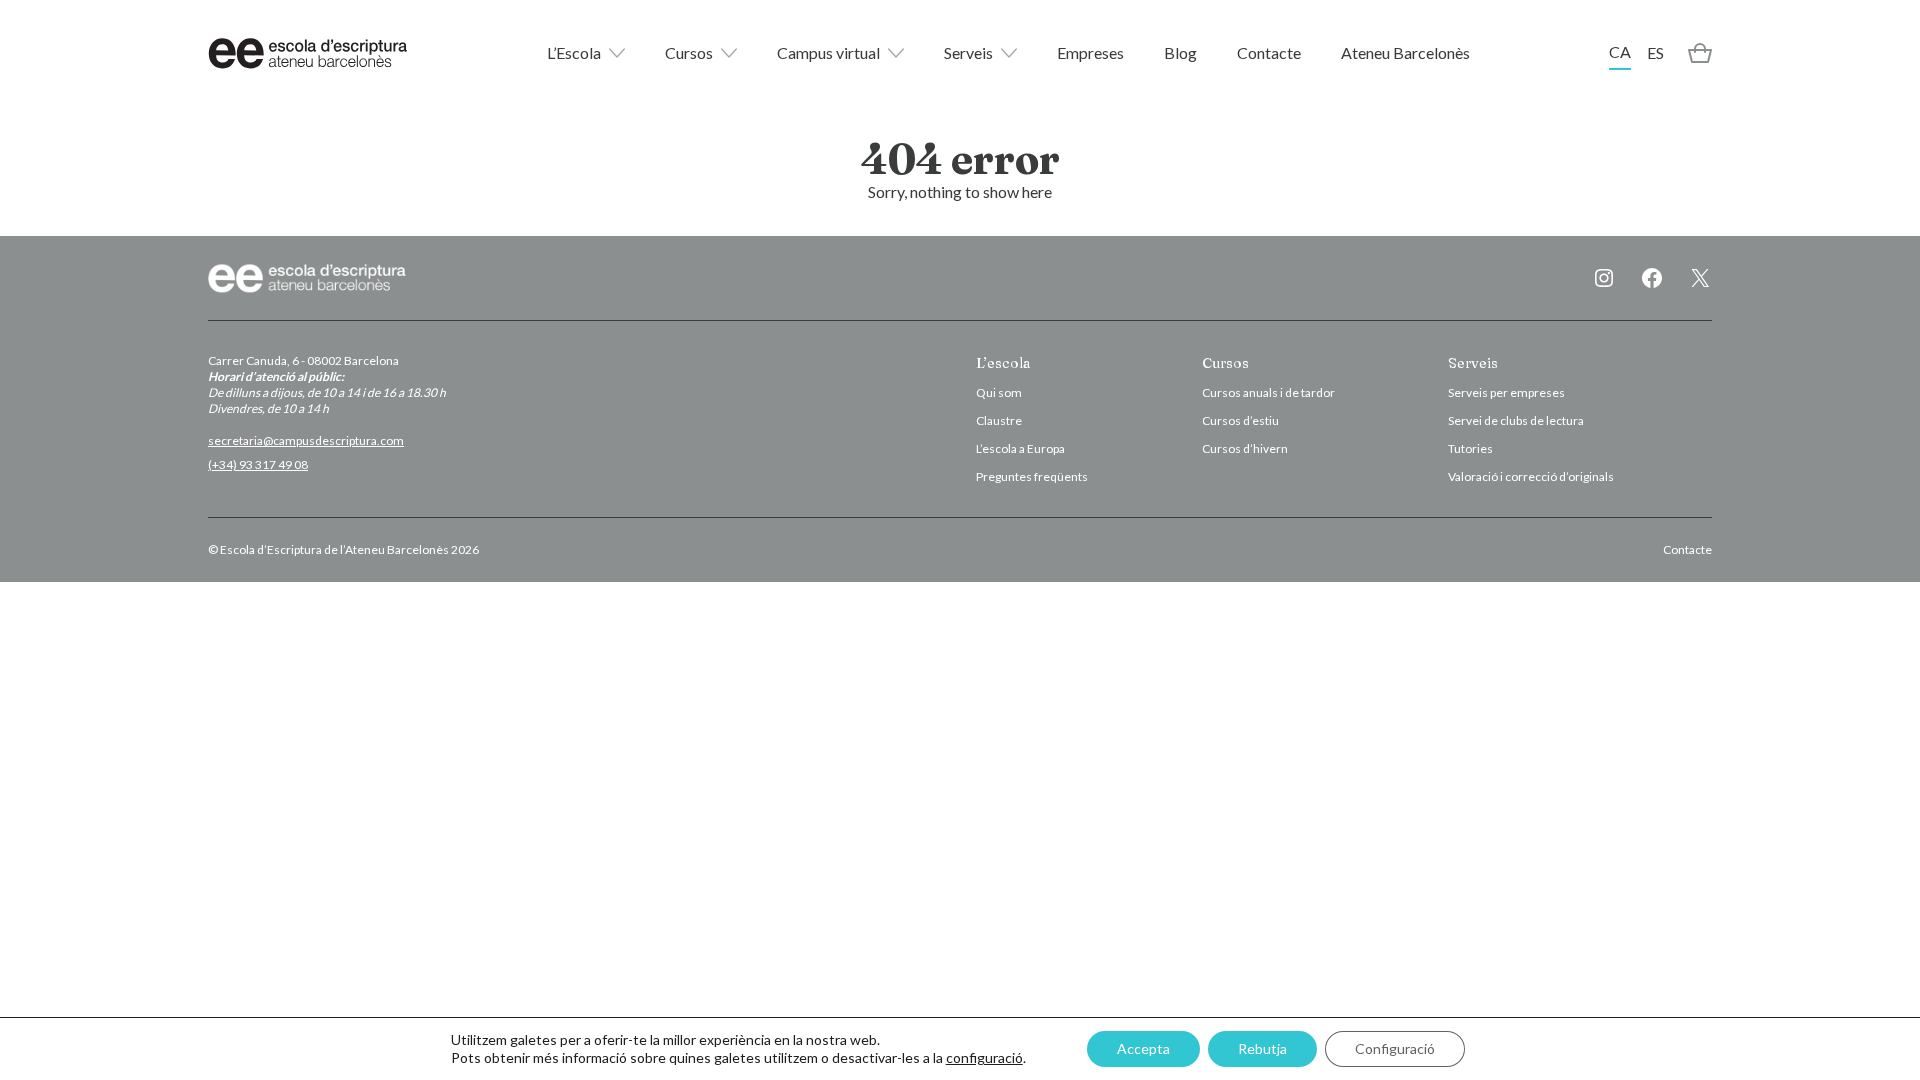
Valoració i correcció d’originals (1531, 476)
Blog (1180, 52)
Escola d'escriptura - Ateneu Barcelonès (308, 53)
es (1655, 52)
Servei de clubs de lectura (1516, 420)
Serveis (968, 52)
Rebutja (1262, 1048)
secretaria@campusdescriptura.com (306, 440)
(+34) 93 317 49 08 (258, 464)
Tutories (1470, 448)
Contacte (1269, 52)
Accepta (1143, 1048)
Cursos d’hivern (1245, 448)
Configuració (1395, 1048)
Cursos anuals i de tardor (1268, 392)
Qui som (999, 392)
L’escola (1003, 363)
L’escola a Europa (1020, 448)
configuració (984, 1057)
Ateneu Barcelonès (1405, 52)
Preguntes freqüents (1032, 476)
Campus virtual (828, 52)
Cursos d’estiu (1240, 420)
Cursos (689, 52)
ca (1620, 51)
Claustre (999, 420)
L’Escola (574, 52)
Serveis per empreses (1506, 392)
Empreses (1090, 52)
